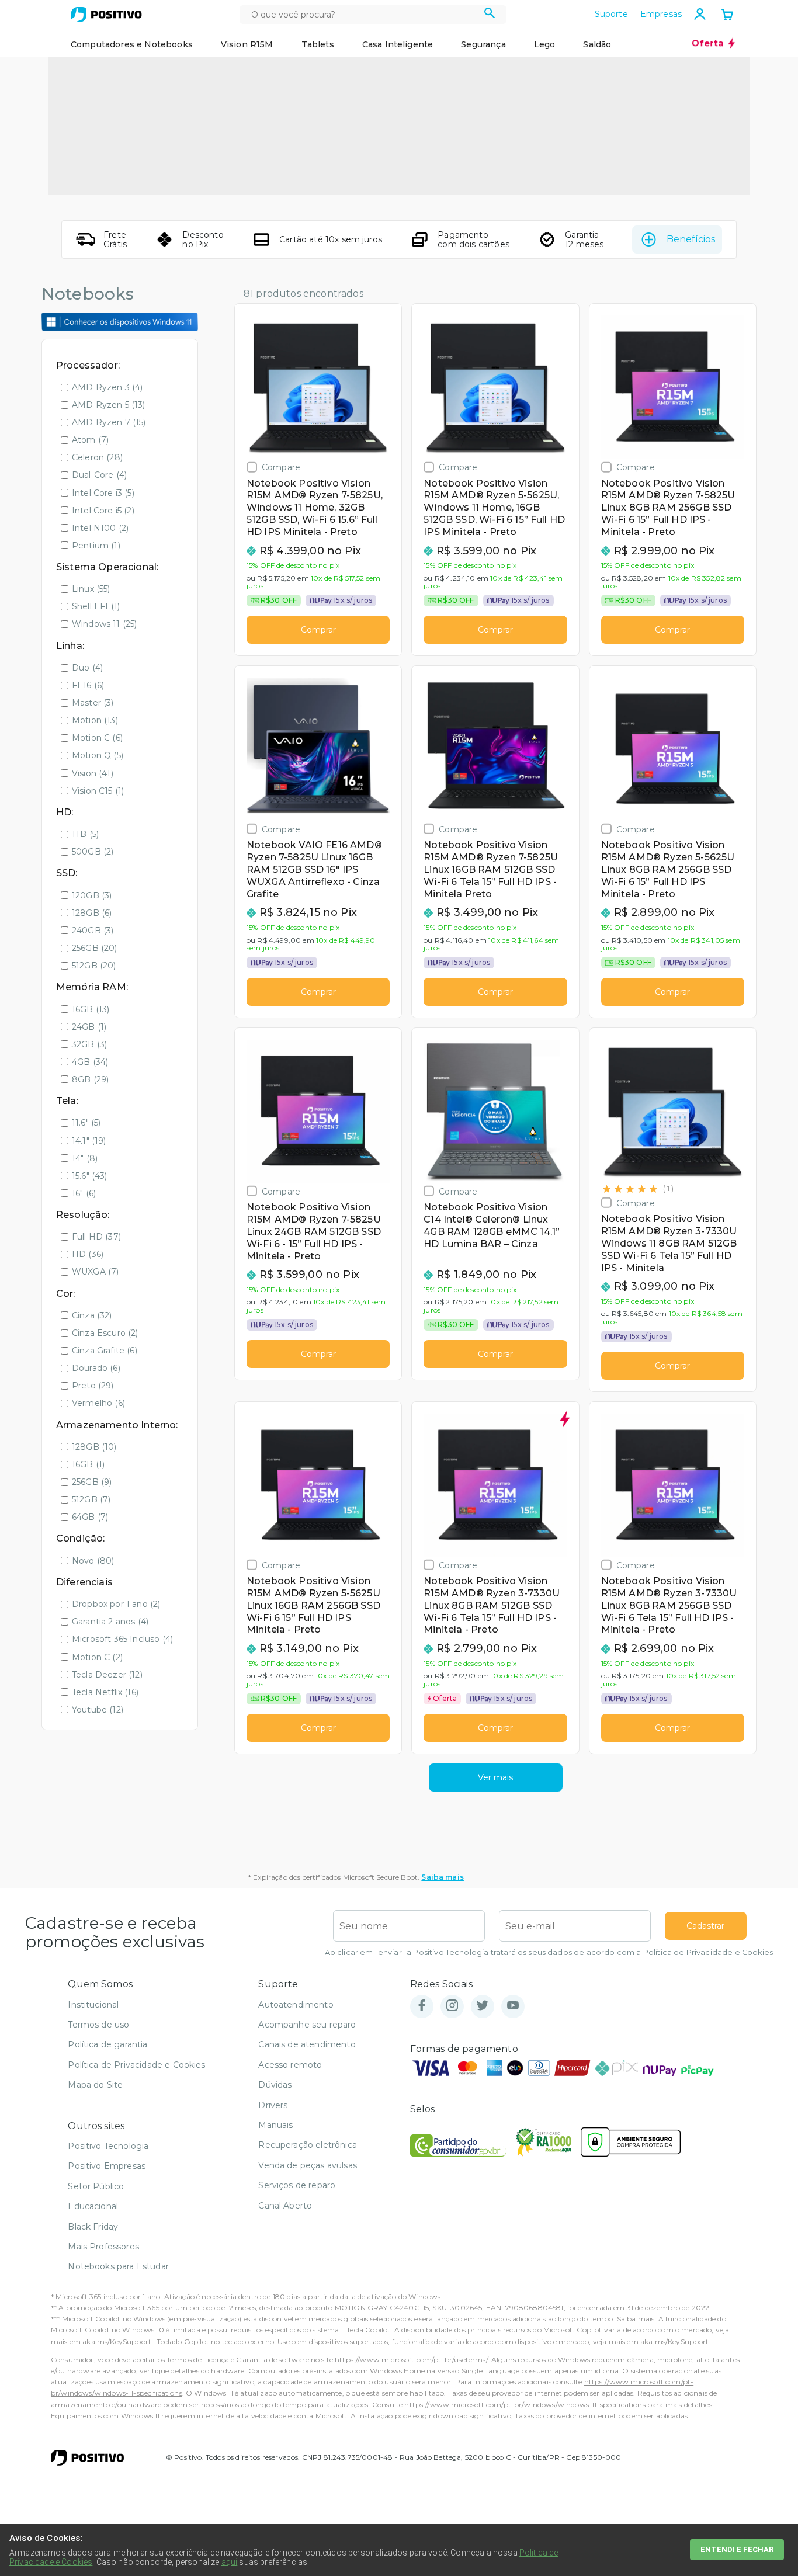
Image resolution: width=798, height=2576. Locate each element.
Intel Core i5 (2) (103, 511)
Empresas (661, 14)
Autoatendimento (296, 2005)
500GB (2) (93, 852)
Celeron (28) (97, 457)
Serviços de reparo (297, 2185)
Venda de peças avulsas (308, 2165)
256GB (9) (92, 1482)
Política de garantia (107, 2044)
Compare (281, 467)
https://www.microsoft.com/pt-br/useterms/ (411, 2360)
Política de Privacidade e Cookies (708, 1952)
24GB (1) (89, 1027)
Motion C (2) (97, 1657)
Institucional (93, 2005)
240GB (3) (93, 931)
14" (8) (85, 1158)
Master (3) (93, 703)
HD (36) (88, 1254)
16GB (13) (91, 1009)
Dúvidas (275, 2085)
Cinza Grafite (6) (105, 1351)
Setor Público (96, 2186)
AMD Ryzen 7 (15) (109, 422)
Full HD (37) (96, 1237)
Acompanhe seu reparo (307, 2025)
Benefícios (691, 239)
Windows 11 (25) (104, 624)
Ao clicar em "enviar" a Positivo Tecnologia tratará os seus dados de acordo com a (549, 1952)
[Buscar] (490, 15)
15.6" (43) (90, 1176)
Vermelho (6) (98, 1403)
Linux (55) (91, 589)
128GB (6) (92, 913)
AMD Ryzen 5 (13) (109, 405)
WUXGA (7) (95, 1272)
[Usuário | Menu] (700, 14)
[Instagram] (452, 2006)
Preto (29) (93, 1386)
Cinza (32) (92, 1315)
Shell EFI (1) (96, 606)
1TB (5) (85, 834)
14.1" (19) (89, 1141)
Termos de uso (98, 2025)
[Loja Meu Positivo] (106, 15)
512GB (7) (91, 1499)
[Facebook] (422, 2006)
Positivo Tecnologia (108, 2146)
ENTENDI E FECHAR (737, 2549)
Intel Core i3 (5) (103, 493)
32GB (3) (89, 1044)
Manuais (275, 2125)
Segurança (483, 44)
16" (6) (84, 1193)
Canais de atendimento (307, 2044)
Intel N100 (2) (100, 528)
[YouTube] (513, 2006)
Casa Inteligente (398, 44)
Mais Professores (103, 2247)
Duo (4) (87, 668)
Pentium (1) (96, 546)
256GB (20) (95, 948)
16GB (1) (88, 1464)
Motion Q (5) (98, 755)
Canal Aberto (285, 2206)
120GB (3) (92, 895)
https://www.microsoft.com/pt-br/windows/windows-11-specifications (525, 2405)
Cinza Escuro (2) (105, 1333)
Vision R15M (247, 44)
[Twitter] (483, 2006)
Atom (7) (90, 440)
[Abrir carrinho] (727, 16)
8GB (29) (90, 1079)
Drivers (273, 2105)
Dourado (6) (96, 1368)
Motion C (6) (97, 738)
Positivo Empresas (107, 2166)
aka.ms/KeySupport (117, 2341)
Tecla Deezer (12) (107, 1675)
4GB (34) (90, 1062)
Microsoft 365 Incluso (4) (122, 1639)
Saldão (597, 44)
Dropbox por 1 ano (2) (116, 1604)
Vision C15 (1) (98, 791)
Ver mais (495, 1777)
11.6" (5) (86, 1123)
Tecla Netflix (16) (105, 1692)
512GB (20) (94, 966)
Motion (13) (95, 720)
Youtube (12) (98, 1710)
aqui (230, 2562)
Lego (545, 44)
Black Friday (93, 2227)
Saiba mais (443, 1877)
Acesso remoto (290, 2065)
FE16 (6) (88, 685)
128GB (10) (94, 1447)
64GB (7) (90, 1517)
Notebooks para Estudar (118, 2266)
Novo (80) (93, 1561)
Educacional (93, 2206)
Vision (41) (93, 773)
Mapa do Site (95, 2085)
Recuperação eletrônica (308, 2145)
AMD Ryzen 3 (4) (107, 387)
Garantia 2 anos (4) (110, 1622)
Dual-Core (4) (99, 475)
